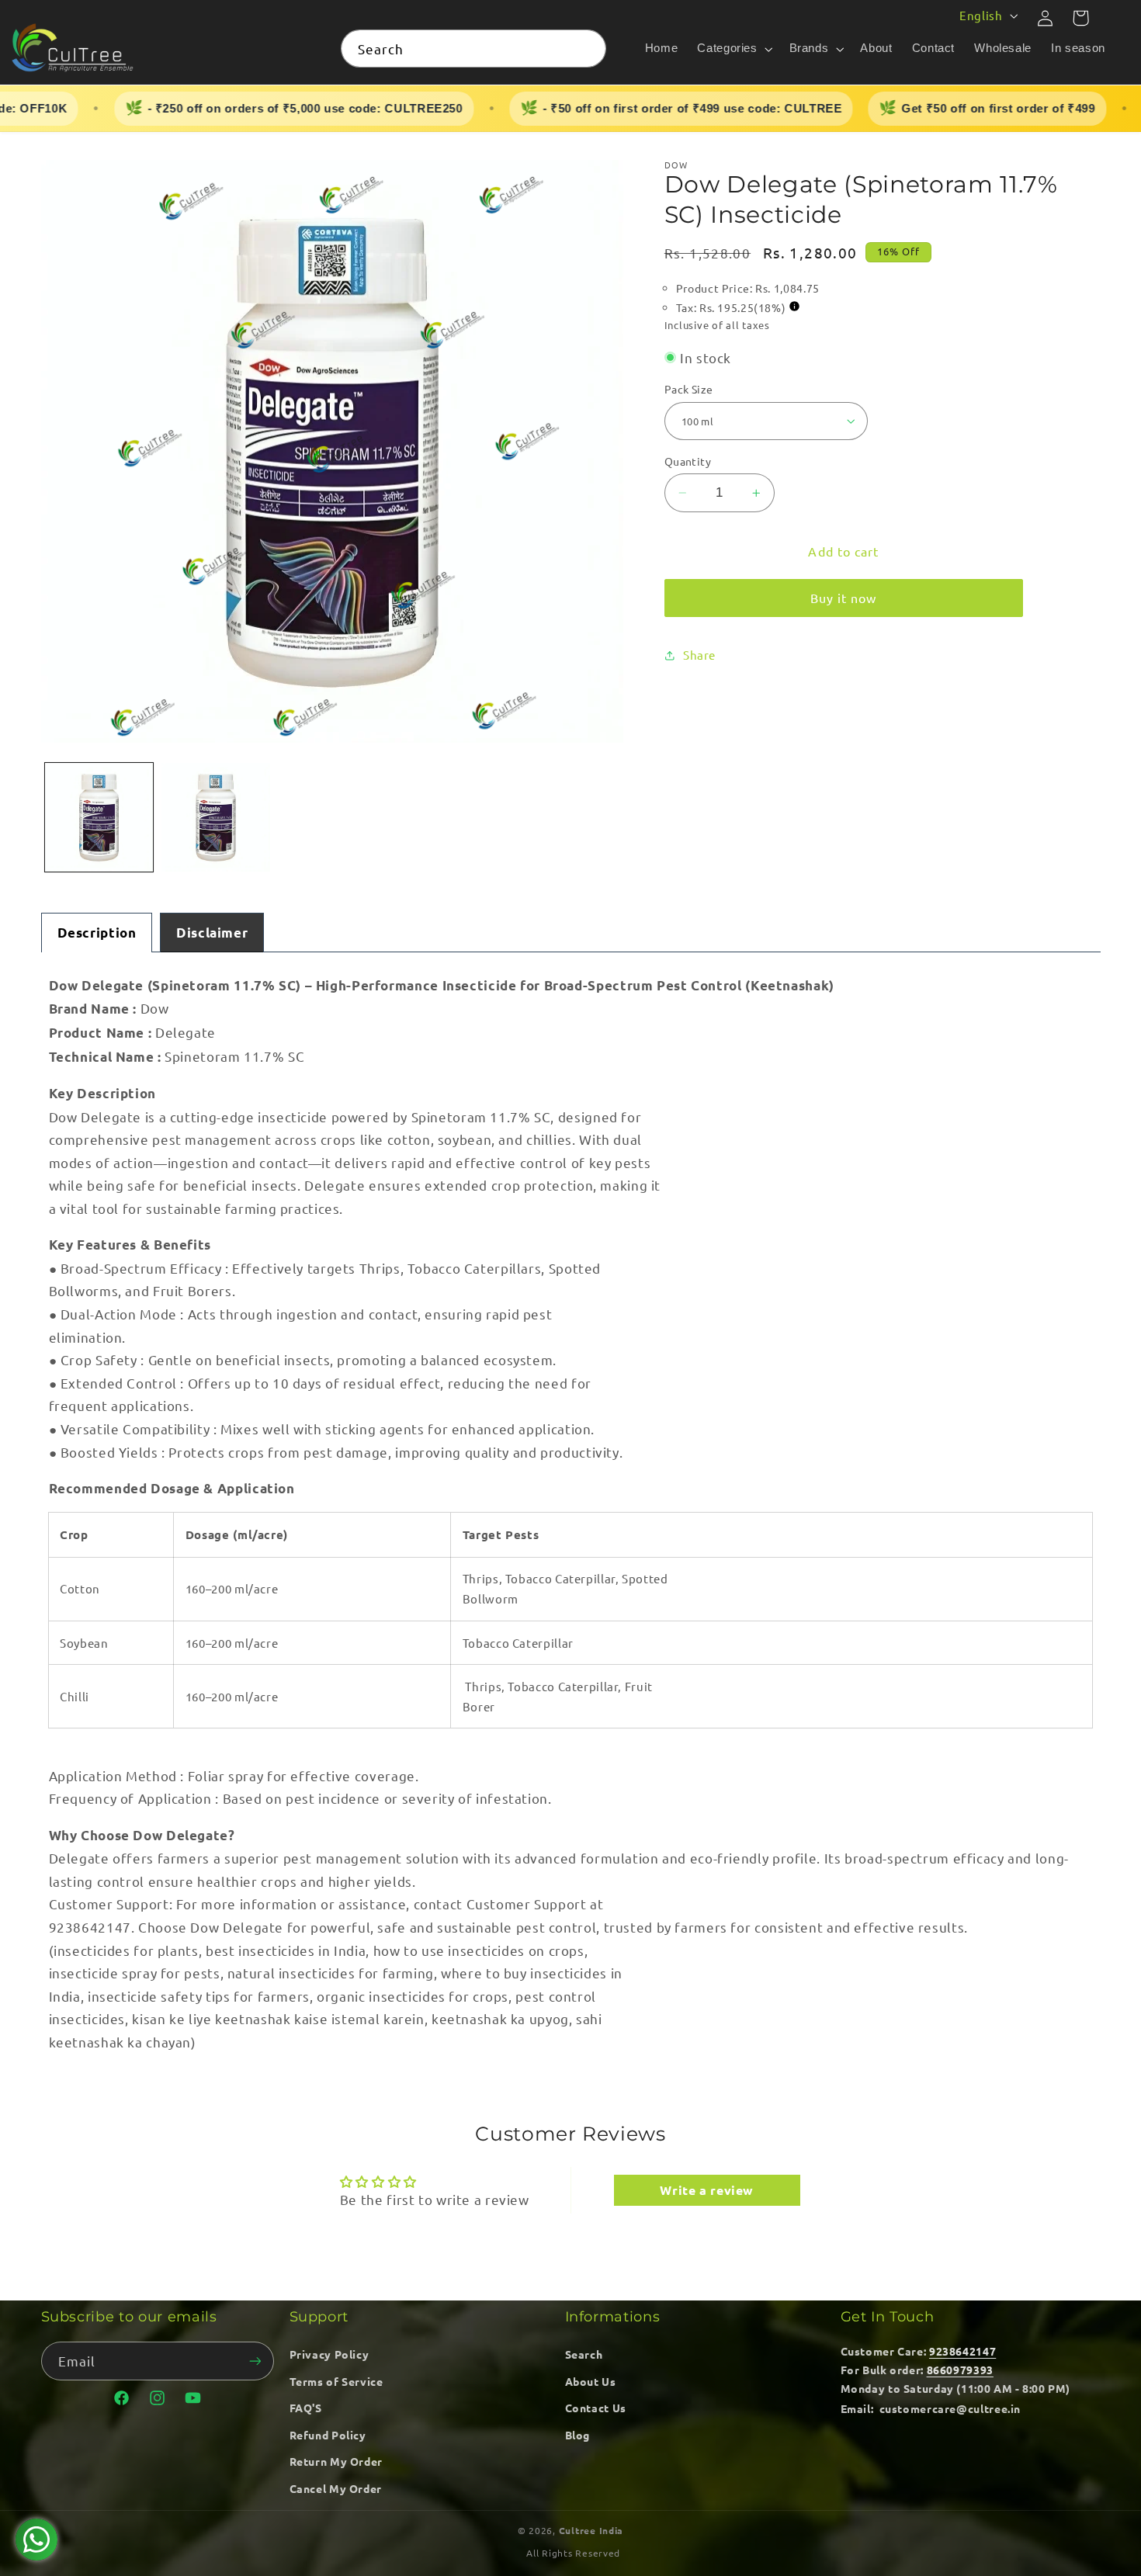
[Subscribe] (255, 2361)
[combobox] (473, 49)
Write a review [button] (707, 2190)
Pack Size (689, 389)
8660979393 (960, 2370)
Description (97, 933)
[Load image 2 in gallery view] (216, 817)
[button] (733, 49)
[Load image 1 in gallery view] (99, 817)
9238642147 (962, 2351)
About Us (591, 2381)
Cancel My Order (336, 2488)
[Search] (588, 48)
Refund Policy (328, 2435)
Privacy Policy (329, 2354)
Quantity (688, 461)
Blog (578, 2435)
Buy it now (844, 598)
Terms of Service (336, 2381)
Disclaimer (212, 933)
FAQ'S (306, 2408)
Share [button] (699, 655)
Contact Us (596, 2408)
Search (584, 2354)
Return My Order (336, 2461)
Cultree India (591, 2530)
